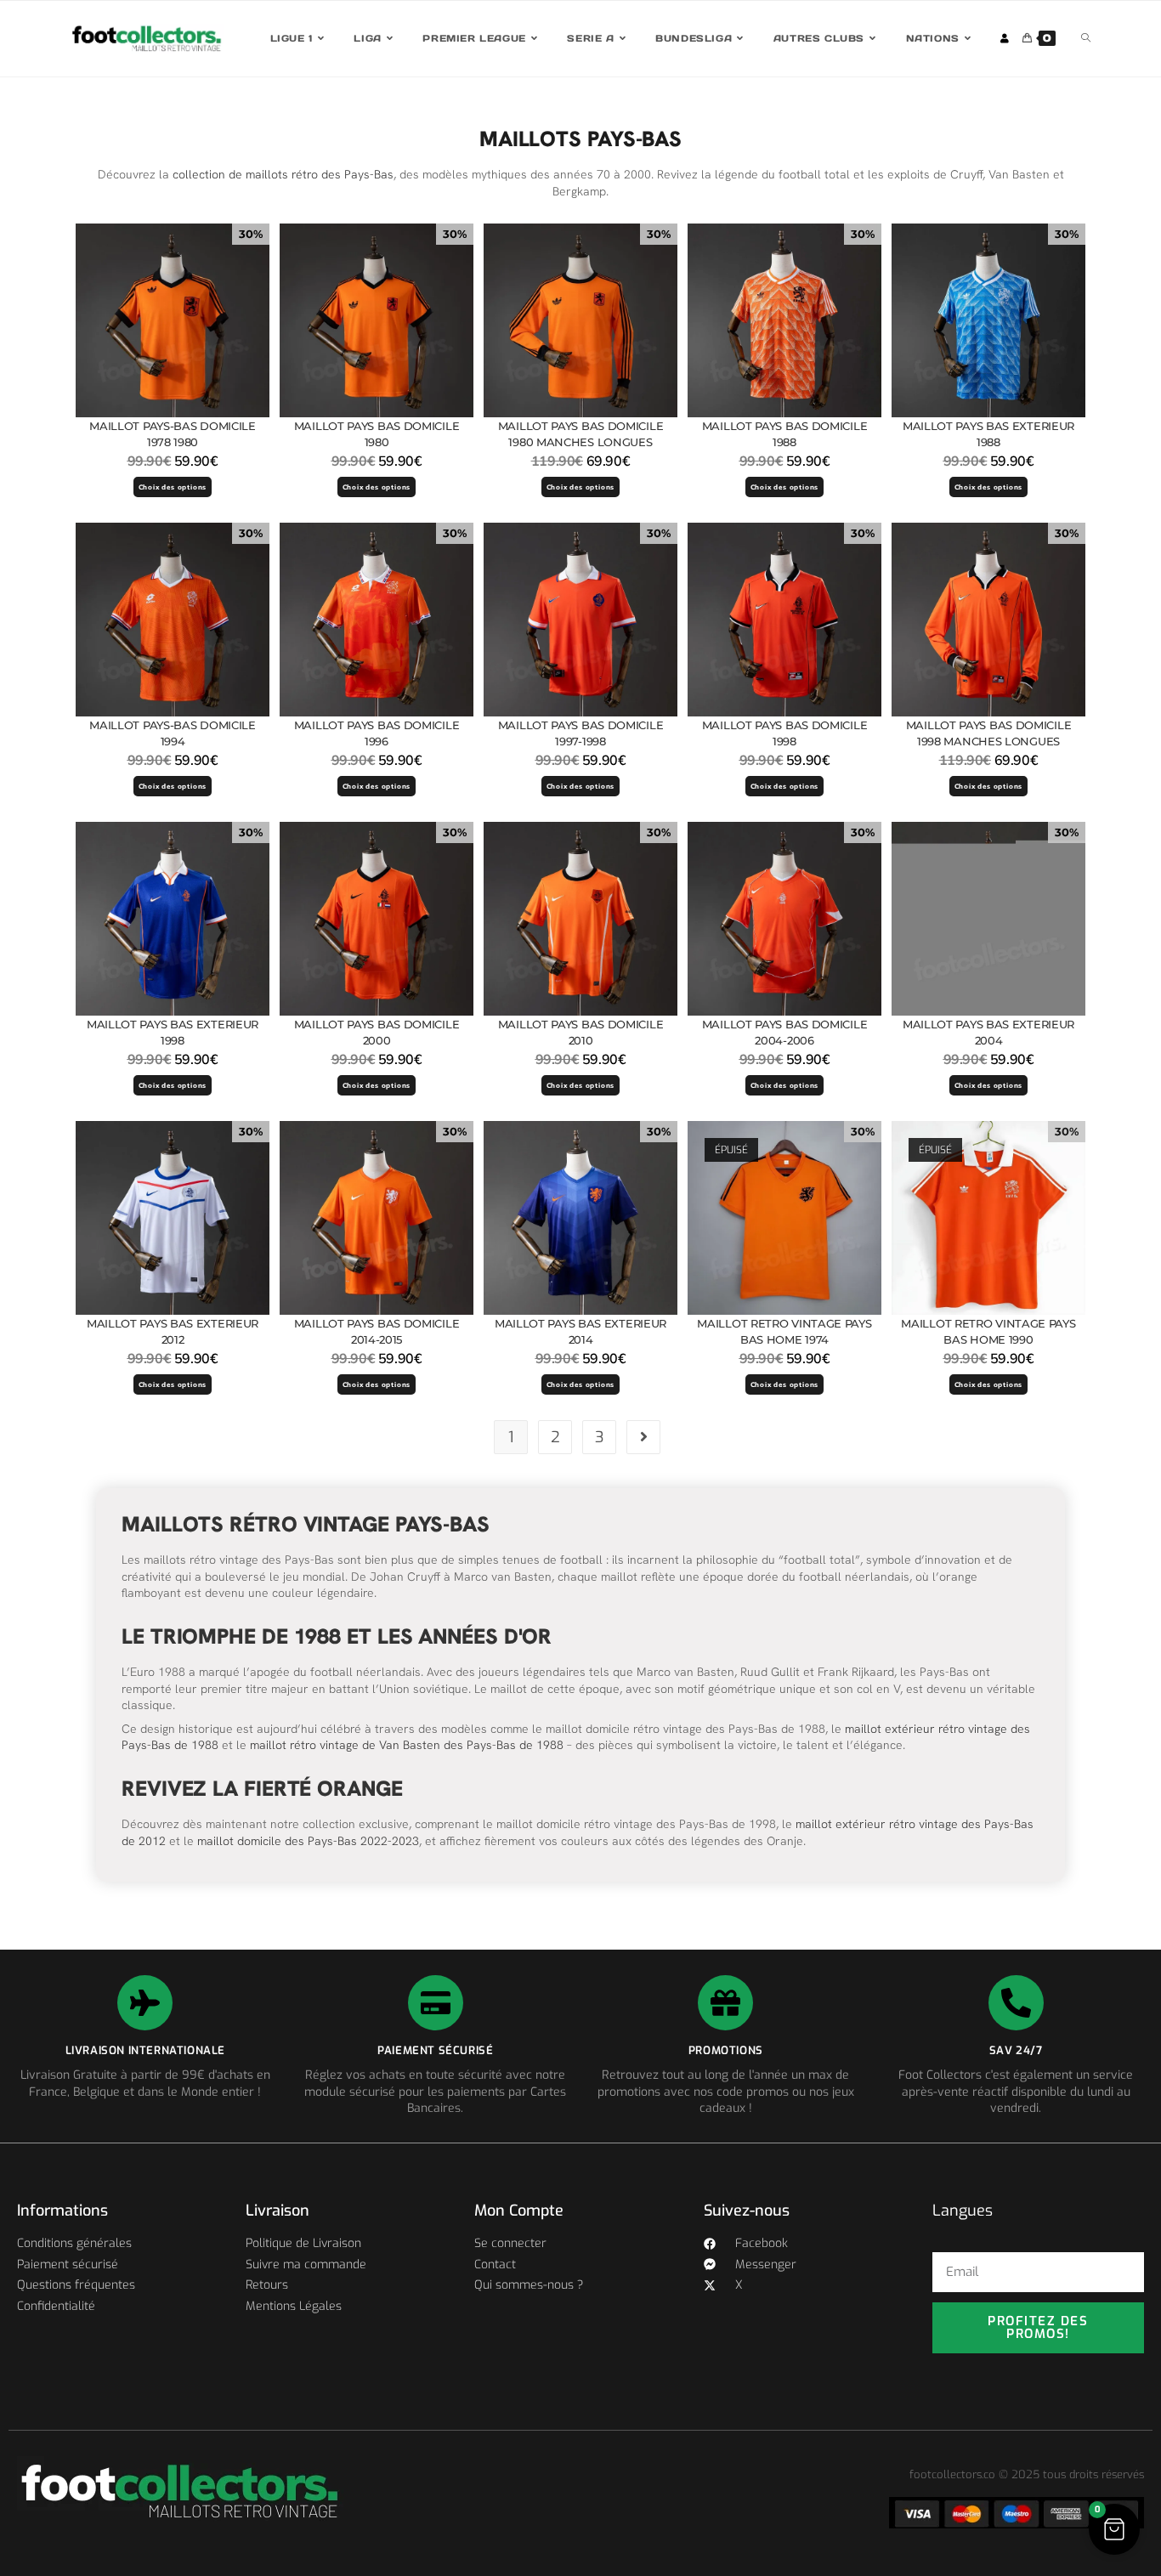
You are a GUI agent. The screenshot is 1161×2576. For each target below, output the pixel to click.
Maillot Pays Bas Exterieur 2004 (988, 1033)
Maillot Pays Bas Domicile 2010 (581, 1033)
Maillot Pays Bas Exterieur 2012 (173, 1332)
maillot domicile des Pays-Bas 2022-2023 (308, 1841)
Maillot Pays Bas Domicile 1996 (377, 733)
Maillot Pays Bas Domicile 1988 (785, 434)
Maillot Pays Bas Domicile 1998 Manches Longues (989, 733)
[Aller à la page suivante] (643, 1437)
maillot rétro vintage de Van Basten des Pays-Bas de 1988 (407, 1745)
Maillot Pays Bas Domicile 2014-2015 (377, 1332)
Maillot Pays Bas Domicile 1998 (785, 733)
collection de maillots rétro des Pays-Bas (283, 174)
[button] (1114, 2529)
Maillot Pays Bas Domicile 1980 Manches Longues (581, 434)
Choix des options (173, 487)
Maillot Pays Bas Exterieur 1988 (988, 434)
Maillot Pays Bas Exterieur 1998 (173, 1033)
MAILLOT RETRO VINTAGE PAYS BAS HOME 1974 (784, 1332)
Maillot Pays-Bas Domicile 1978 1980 (173, 434)
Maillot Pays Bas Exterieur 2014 (580, 1332)
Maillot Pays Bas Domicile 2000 (377, 1033)
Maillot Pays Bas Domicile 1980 (377, 434)
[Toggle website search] (1086, 39)
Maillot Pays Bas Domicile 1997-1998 (581, 733)
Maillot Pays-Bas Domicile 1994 (173, 733)
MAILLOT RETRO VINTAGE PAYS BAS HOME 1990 (988, 1332)
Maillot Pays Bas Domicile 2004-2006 (785, 1033)
